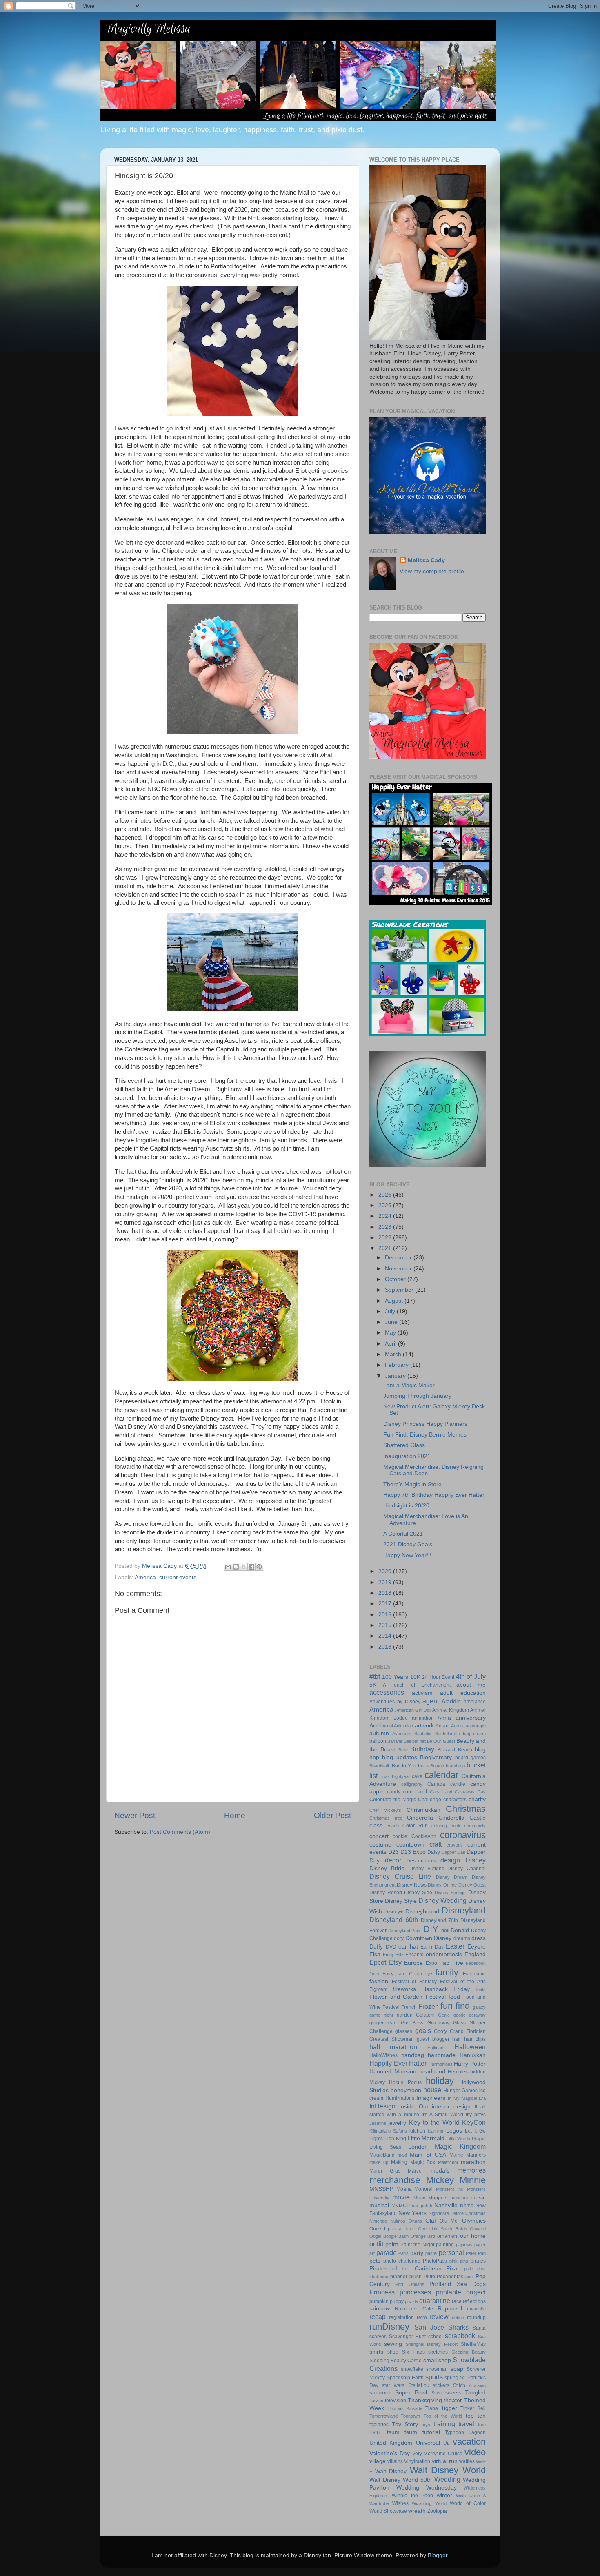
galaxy (479, 2007)
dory (399, 1938)
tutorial (431, 2432)
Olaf (431, 2221)
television (396, 2401)
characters (455, 1800)
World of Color (468, 2503)
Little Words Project (466, 2139)
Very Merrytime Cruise (438, 2454)
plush (416, 2277)
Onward (478, 2229)
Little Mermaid (426, 2138)
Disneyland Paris (405, 1931)
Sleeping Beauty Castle (396, 2361)
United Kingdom (391, 2443)
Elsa (375, 1954)
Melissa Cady (426, 560)
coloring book (446, 1826)
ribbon (458, 2317)
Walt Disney (391, 2471)
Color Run (415, 1826)
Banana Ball (399, 1741)
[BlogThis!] (236, 1567)
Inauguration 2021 (407, 1456)
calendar (441, 1775)
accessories (387, 1692)
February (398, 1365)
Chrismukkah (423, 1810)
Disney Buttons (426, 1869)
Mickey (440, 2180)
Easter (455, 1946)
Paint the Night (417, 2245)
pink (453, 2261)
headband (432, 2072)
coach (393, 1826)
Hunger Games (460, 2091)
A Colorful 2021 (403, 1534)
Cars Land (441, 1792)
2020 (386, 1571)
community (475, 1826)
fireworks (404, 1989)
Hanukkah (473, 2055)
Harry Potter (470, 2064)
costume (380, 1845)
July (391, 1311)
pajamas (464, 2245)
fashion (379, 1981)
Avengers (402, 1734)
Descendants (421, 1861)
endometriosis (444, 1954)
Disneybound (422, 1912)
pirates (478, 2261)
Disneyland (464, 1910)
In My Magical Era (467, 2098)
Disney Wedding (442, 1900)
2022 (386, 1238)
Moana (404, 2189)
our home (473, 2236)
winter (444, 2495)
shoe (393, 2352)
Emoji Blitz (393, 1955)
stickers (441, 2385)
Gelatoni (425, 2015)
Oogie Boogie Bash (389, 2236)
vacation (469, 2442)
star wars (393, 2385)
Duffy (376, 1947)
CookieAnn (424, 1836)
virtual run (445, 2461)
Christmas (466, 1809)
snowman (437, 2369)
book (423, 1766)
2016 (386, 1615)
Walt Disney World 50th (401, 2480)
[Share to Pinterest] (259, 1567)
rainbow (380, 2309)
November (399, 1269)
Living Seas (385, 2147)
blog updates (399, 1757)
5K (373, 1685)
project (476, 2292)
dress (479, 1938)
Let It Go (475, 2131)
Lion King (395, 2139)
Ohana (415, 2221)
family (447, 1972)
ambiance (475, 1702)
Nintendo (378, 2221)
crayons (455, 1845)
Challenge (430, 1800)
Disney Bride (387, 1868)
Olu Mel (449, 2221)
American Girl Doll (413, 1710)
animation (423, 1718)
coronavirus (463, 1835)
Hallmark (436, 2048)
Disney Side (418, 1893)
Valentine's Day (390, 2453)
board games (470, 1758)
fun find (455, 2006)
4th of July (471, 1676)
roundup (476, 2317)
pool (469, 2277)
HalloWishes (383, 2055)
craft (436, 1844)
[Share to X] (244, 1567)
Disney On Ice (442, 1885)
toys (426, 2425)
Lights (376, 2139)
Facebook (476, 1963)
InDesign (382, 2106)
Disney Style (401, 1901)
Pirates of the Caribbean (406, 2269)
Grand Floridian (468, 2031)
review (439, 2317)
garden (405, 2015)
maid (402, 2155)
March (394, 1354)
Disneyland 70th (440, 1920)
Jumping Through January (417, 1396)
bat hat (419, 1741)
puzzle (411, 2301)
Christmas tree (386, 1818)
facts (374, 1974)
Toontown (410, 2416)
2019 (386, 1582)
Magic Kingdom (460, 2146)
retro (422, 2317)
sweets (453, 2393)
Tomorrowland (383, 2416)
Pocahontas (450, 2277)
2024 (386, 1216)
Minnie (473, 2180)
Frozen (429, 2006)
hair (457, 2039)
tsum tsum (402, 2432)
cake (417, 1776)
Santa (479, 2328)
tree (482, 2425)
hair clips (475, 2039)
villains (395, 2461)
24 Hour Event (438, 1677)
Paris (403, 2253)
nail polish (422, 2206)
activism (422, 1693)
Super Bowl (411, 2393)
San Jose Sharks (441, 2327)
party (417, 2253)
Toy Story (405, 2424)
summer (380, 2393)
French (409, 2007)
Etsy (395, 1962)
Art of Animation (398, 1726)
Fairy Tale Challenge (407, 1974)
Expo (431, 1963)
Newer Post (135, 1815)
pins (464, 2261)
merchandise (395, 2180)
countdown (410, 1845)
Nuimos (398, 2221)
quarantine (435, 2301)
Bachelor (423, 1734)
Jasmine (378, 2123)
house (432, 2090)
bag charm (474, 1734)
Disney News (411, 1885)
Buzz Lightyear (395, 1776)
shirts (376, 2352)
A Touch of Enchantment (417, 1685)
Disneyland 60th (394, 1920)
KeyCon (474, 2122)
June (392, 1322)
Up (447, 2443)
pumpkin (379, 2301)
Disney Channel (467, 1869)
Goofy (440, 2031)
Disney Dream (452, 1877)
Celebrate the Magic (393, 1800)
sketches (438, 2352)
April (391, 1344)
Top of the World (443, 2416)
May (391, 1333)
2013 (386, 1647)
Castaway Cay (470, 1792)
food (454, 1997)
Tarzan (376, 2401)
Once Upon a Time (392, 2229)
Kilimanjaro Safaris (388, 2131)
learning (436, 2131)
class (376, 1826)
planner (399, 2277)
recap (378, 2317)
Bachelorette (448, 1734)
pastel (431, 2253)
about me (471, 1685)
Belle (403, 1750)
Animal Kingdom (451, 1710)
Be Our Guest (441, 1741)
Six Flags (413, 2352)
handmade (442, 2055)
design (450, 1860)
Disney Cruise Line (400, 1876)
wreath (417, 2511)
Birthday (422, 1749)
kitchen (417, 2131)
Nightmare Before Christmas (457, 2213)
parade (387, 2252)
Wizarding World (429, 2503)
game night (381, 2015)
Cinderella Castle (462, 1818)
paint (392, 2245)
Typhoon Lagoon (465, 2432)
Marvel (415, 2171)
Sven (437, 2393)
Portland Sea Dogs (458, 2284)
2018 (386, 1593)
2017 (386, 1604)
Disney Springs (450, 1893)
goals (423, 2031)
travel (466, 2424)
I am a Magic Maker (409, 1385)
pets (375, 2261)
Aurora (458, 1726)
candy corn (400, 1792)
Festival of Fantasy (414, 1982)
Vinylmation (417, 2461)
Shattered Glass (404, 1445)
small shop (437, 2360)
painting (445, 2245)
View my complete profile (432, 571)
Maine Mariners (468, 2155)
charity (477, 1799)
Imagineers (431, 2098)
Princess (382, 2292)
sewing (393, 2344)
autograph (476, 1726)
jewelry (397, 2123)
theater (453, 2400)
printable (449, 2292)
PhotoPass (435, 2261)
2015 (386, 1625)
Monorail (424, 2189)
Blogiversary (436, 1757)
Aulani (443, 1726)
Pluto (429, 2277)
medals (440, 2171)
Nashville (446, 2205)
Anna (444, 1718)
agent (431, 1701)
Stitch (459, 2385)
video (475, 2452)
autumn (379, 1733)
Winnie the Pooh (412, 2496)
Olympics (474, 2221)
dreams (462, 1938)
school (436, 2337)
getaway (477, 2015)
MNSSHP (381, 2189)
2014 (386, 1636)
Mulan (419, 2198)
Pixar (453, 2269)
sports (434, 2377)
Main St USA (428, 2155)
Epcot (378, 1962)
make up (379, 2162)
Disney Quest (472, 1885)
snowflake (412, 2369)
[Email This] (228, 1567)
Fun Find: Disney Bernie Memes (425, 1435)
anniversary (471, 1718)
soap (457, 2369)
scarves (378, 2337)
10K (415, 1677)
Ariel (375, 1726)
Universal (428, 2443)
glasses (404, 2031)
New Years (412, 2213)
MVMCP (401, 2206)
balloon (378, 1741)
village (378, 2461)
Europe (413, 1963)
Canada (436, 1784)
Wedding (447, 2479)
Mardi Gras (385, 2171)
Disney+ (394, 1912)
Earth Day (432, 1947)
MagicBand (382, 2155)
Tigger (449, 2408)
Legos (454, 2131)
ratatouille (476, 2309)
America (145, 1577)
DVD (391, 1947)
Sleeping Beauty (469, 2352)
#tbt (375, 1676)
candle (458, 1784)
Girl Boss (412, 2023)
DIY (431, 1929)
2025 (386, 1205)
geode (460, 2015)
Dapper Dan (453, 1852)
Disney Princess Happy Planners (425, 1424)
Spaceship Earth (405, 2378)
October (396, 1279)
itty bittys (476, 2115)
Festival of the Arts (463, 1982)
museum (459, 2198)
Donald (460, 1930)
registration (401, 2317)
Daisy (434, 1852)
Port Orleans (410, 2284)
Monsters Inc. (450, 2189)
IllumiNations (400, 2098)
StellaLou (419, 2385)
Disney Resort (386, 1893)
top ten (476, 2416)
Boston (437, 1766)
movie (401, 2197)
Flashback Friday (446, 1989)
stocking (477, 2385)
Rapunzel (450, 2309)
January (396, 1376)
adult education (463, 1693)
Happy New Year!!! (407, 1555)
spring (451, 2378)
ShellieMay (473, 2344)
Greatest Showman (392, 2039)
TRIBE (376, 2432)
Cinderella (420, 1818)
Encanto (414, 1955)
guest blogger (433, 2039)
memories (471, 2170)
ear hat (408, 1947)
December (399, 1258)
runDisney (389, 2327)
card (421, 1792)
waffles (467, 2461)
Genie (444, 2015)
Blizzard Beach (454, 1750)
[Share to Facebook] (251, 1567)
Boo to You (404, 1766)
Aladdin (451, 1701)
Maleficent (448, 2162)
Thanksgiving (425, 2400)
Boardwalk (380, 1766)
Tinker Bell (473, 2408)
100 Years (395, 1677)
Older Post (332, 1815)
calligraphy (412, 1784)
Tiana (432, 2408)
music (478, 2198)
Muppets (438, 2198)
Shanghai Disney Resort (432, 2344)
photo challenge (402, 2261)
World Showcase (388, 2511)
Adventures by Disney (395, 1702)
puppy (397, 2301)
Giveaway (438, 2023)
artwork (424, 1726)
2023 (386, 1227)
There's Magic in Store (412, 1484)
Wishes (400, 2503)
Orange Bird (423, 2236)
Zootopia (437, 2511)
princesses (415, 2292)
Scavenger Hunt (408, 2337)
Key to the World (434, 2122)
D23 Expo (413, 1852)
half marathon (393, 2047)
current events (178, 1577)
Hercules (458, 2072)
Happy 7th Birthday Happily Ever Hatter (434, 1495)
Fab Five (451, 1963)
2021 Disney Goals (408, 1544)
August (395, 1301)
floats (480, 1989)
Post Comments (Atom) (180, 1832)
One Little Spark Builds (443, 2229)
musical (379, 2205)
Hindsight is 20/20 (406, 1506)
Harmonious (441, 2064)
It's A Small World (442, 2115)
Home (235, 1815)
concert (379, 1836)
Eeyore (477, 1947)
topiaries (379, 2425)
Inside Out (413, 2107)
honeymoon (406, 2090)
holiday (440, 2081)
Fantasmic (474, 1974)
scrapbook (460, 2336)
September (400, 1290)
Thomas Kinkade (405, 2408)
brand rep (456, 1766)
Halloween (470, 2047)
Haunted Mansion (393, 2072)
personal (451, 2252)
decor (393, 1860)
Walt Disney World (448, 2470)
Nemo (467, 2206)
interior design (451, 2107)
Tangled (475, 2393)
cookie (400, 1836)
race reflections (469, 2301)
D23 (393, 1852)
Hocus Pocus (405, 2082)
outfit (376, 2244)
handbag (413, 2055)
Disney (476, 1860)
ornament (448, 2236)
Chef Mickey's (385, 1810)
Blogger (438, 2555)
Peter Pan (476, 2253)
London (418, 2147)
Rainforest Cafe (414, 2309)
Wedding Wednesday (427, 2488)
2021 (386, 1248)
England (475, 1954)
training (444, 2424)
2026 (386, 1195)
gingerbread (383, 2023)
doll (445, 1931)
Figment (378, 1989)
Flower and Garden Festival (408, 1997)
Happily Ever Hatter (398, 2063)
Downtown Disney (428, 1938)
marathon (473, 2162)
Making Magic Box (413, 2162)
